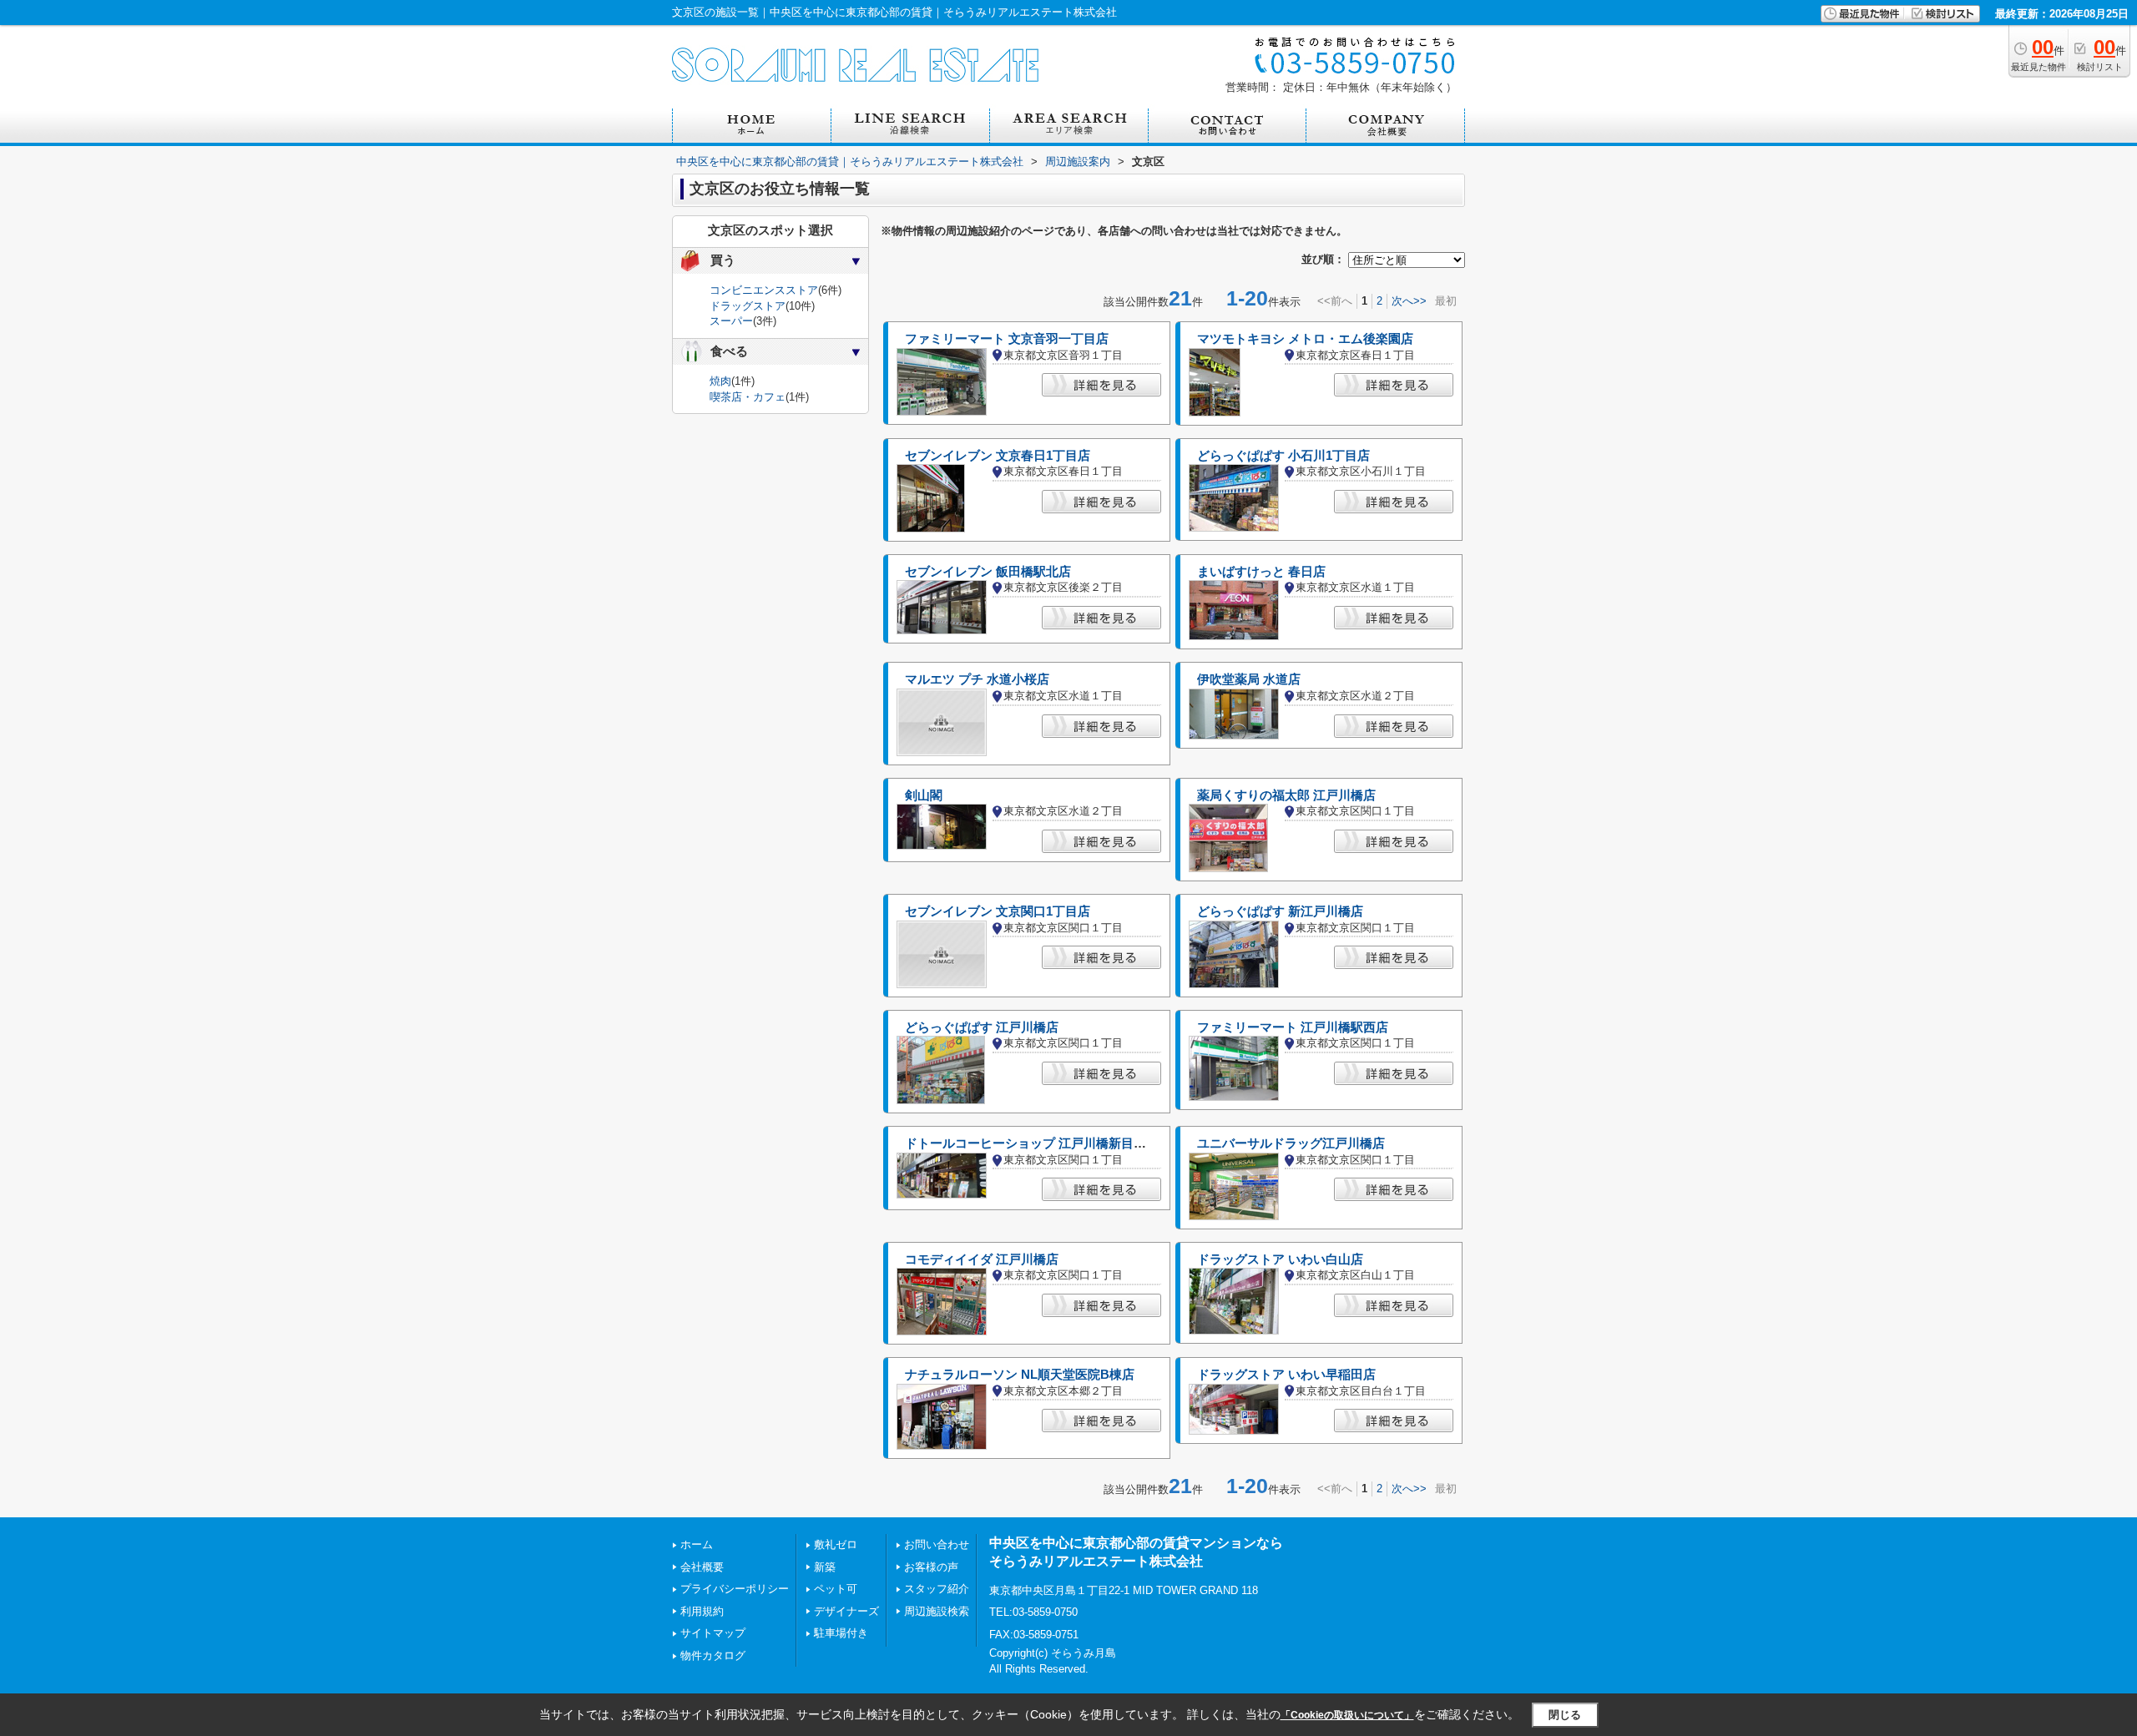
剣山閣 (924, 795)
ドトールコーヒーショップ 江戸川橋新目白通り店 (1044, 1143)
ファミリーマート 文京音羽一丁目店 (1007, 339)
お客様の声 (931, 1567)
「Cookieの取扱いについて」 (1347, 1715)
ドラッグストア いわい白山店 (1280, 1259)
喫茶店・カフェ (748, 397)
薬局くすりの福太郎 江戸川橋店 (1286, 795)
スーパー (731, 321)
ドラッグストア (748, 306)
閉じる (1565, 1715)
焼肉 (720, 381)
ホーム (697, 1544)
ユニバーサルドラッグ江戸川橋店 (1291, 1143)
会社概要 (702, 1567)
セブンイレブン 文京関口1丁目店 (998, 911)
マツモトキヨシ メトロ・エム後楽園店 (1305, 339)
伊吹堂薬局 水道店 (1249, 679)
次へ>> (1409, 301)
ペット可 (836, 1589)
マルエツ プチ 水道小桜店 (977, 679)
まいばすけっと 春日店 (1261, 572)
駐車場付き (841, 1633)
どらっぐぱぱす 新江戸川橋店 (1280, 911)
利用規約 (702, 1611)
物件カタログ (713, 1655)
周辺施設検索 (937, 1611)
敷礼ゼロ (836, 1544)
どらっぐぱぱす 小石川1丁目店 (1283, 456)
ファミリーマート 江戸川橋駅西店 (1293, 1027)
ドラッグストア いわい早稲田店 (1286, 1375)
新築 (825, 1567)
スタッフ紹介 (937, 1589)
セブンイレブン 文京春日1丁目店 (998, 456)
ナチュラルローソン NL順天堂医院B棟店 (1020, 1375)
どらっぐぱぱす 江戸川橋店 (982, 1027)
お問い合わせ (937, 1544)
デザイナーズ (846, 1611)
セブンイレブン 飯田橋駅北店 (988, 572)
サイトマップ (713, 1633)
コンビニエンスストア (764, 290)
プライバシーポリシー (735, 1589)
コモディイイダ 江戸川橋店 (982, 1259)
